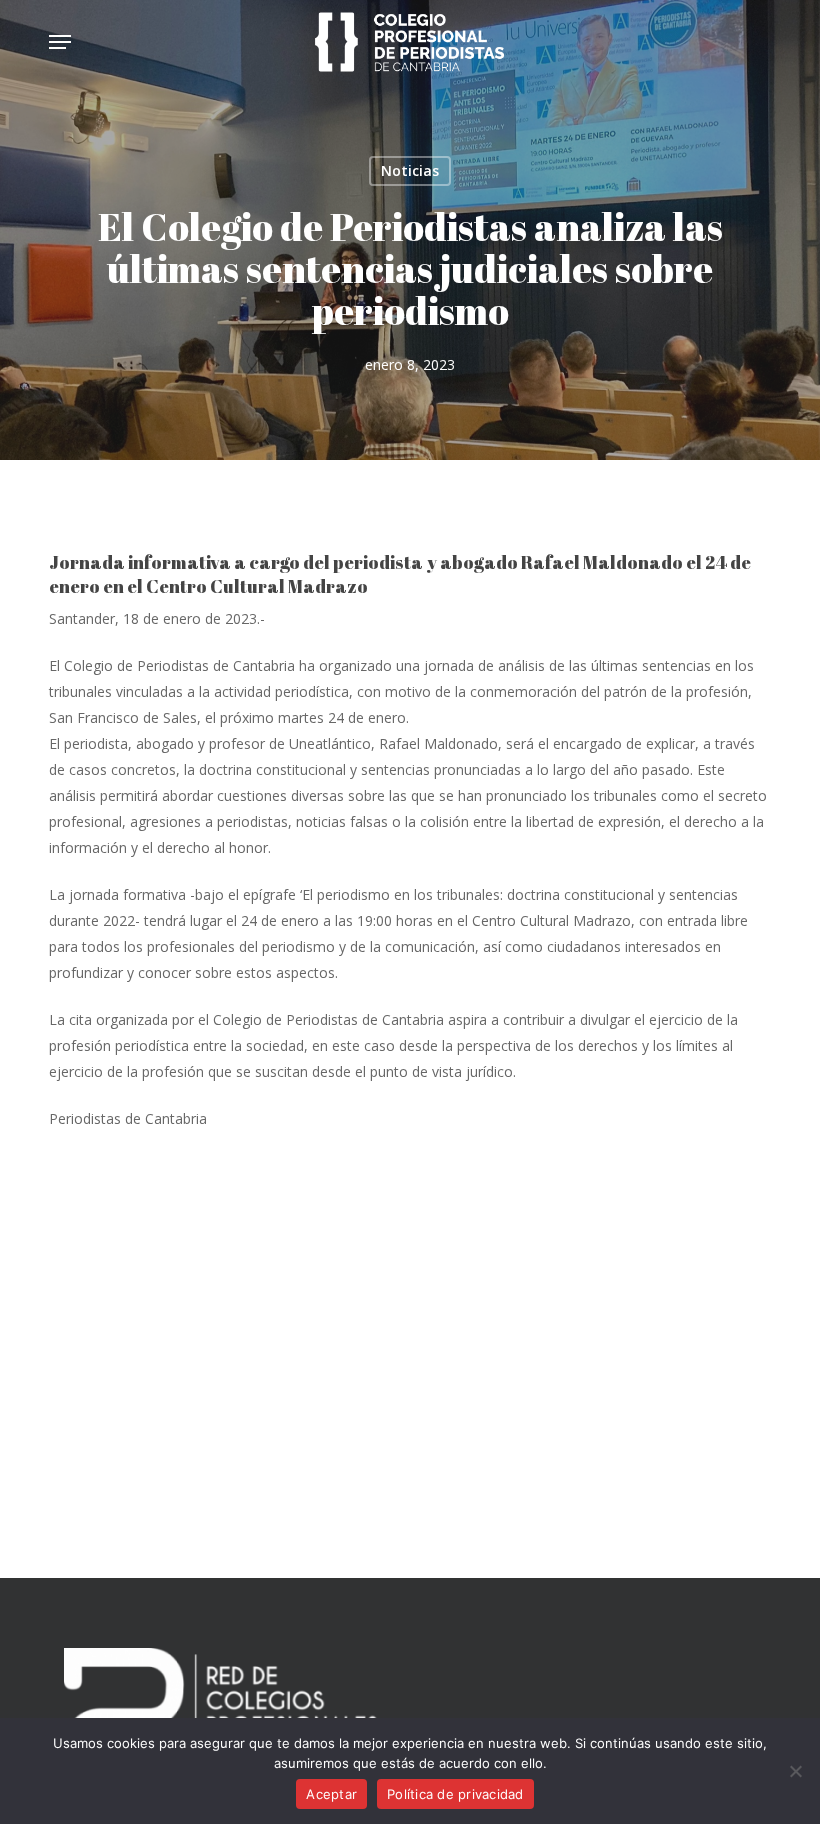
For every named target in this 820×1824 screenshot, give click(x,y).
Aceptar (331, 1794)
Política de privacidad (455, 1794)
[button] (60, 42)
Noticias (410, 170)
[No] (795, 1771)
